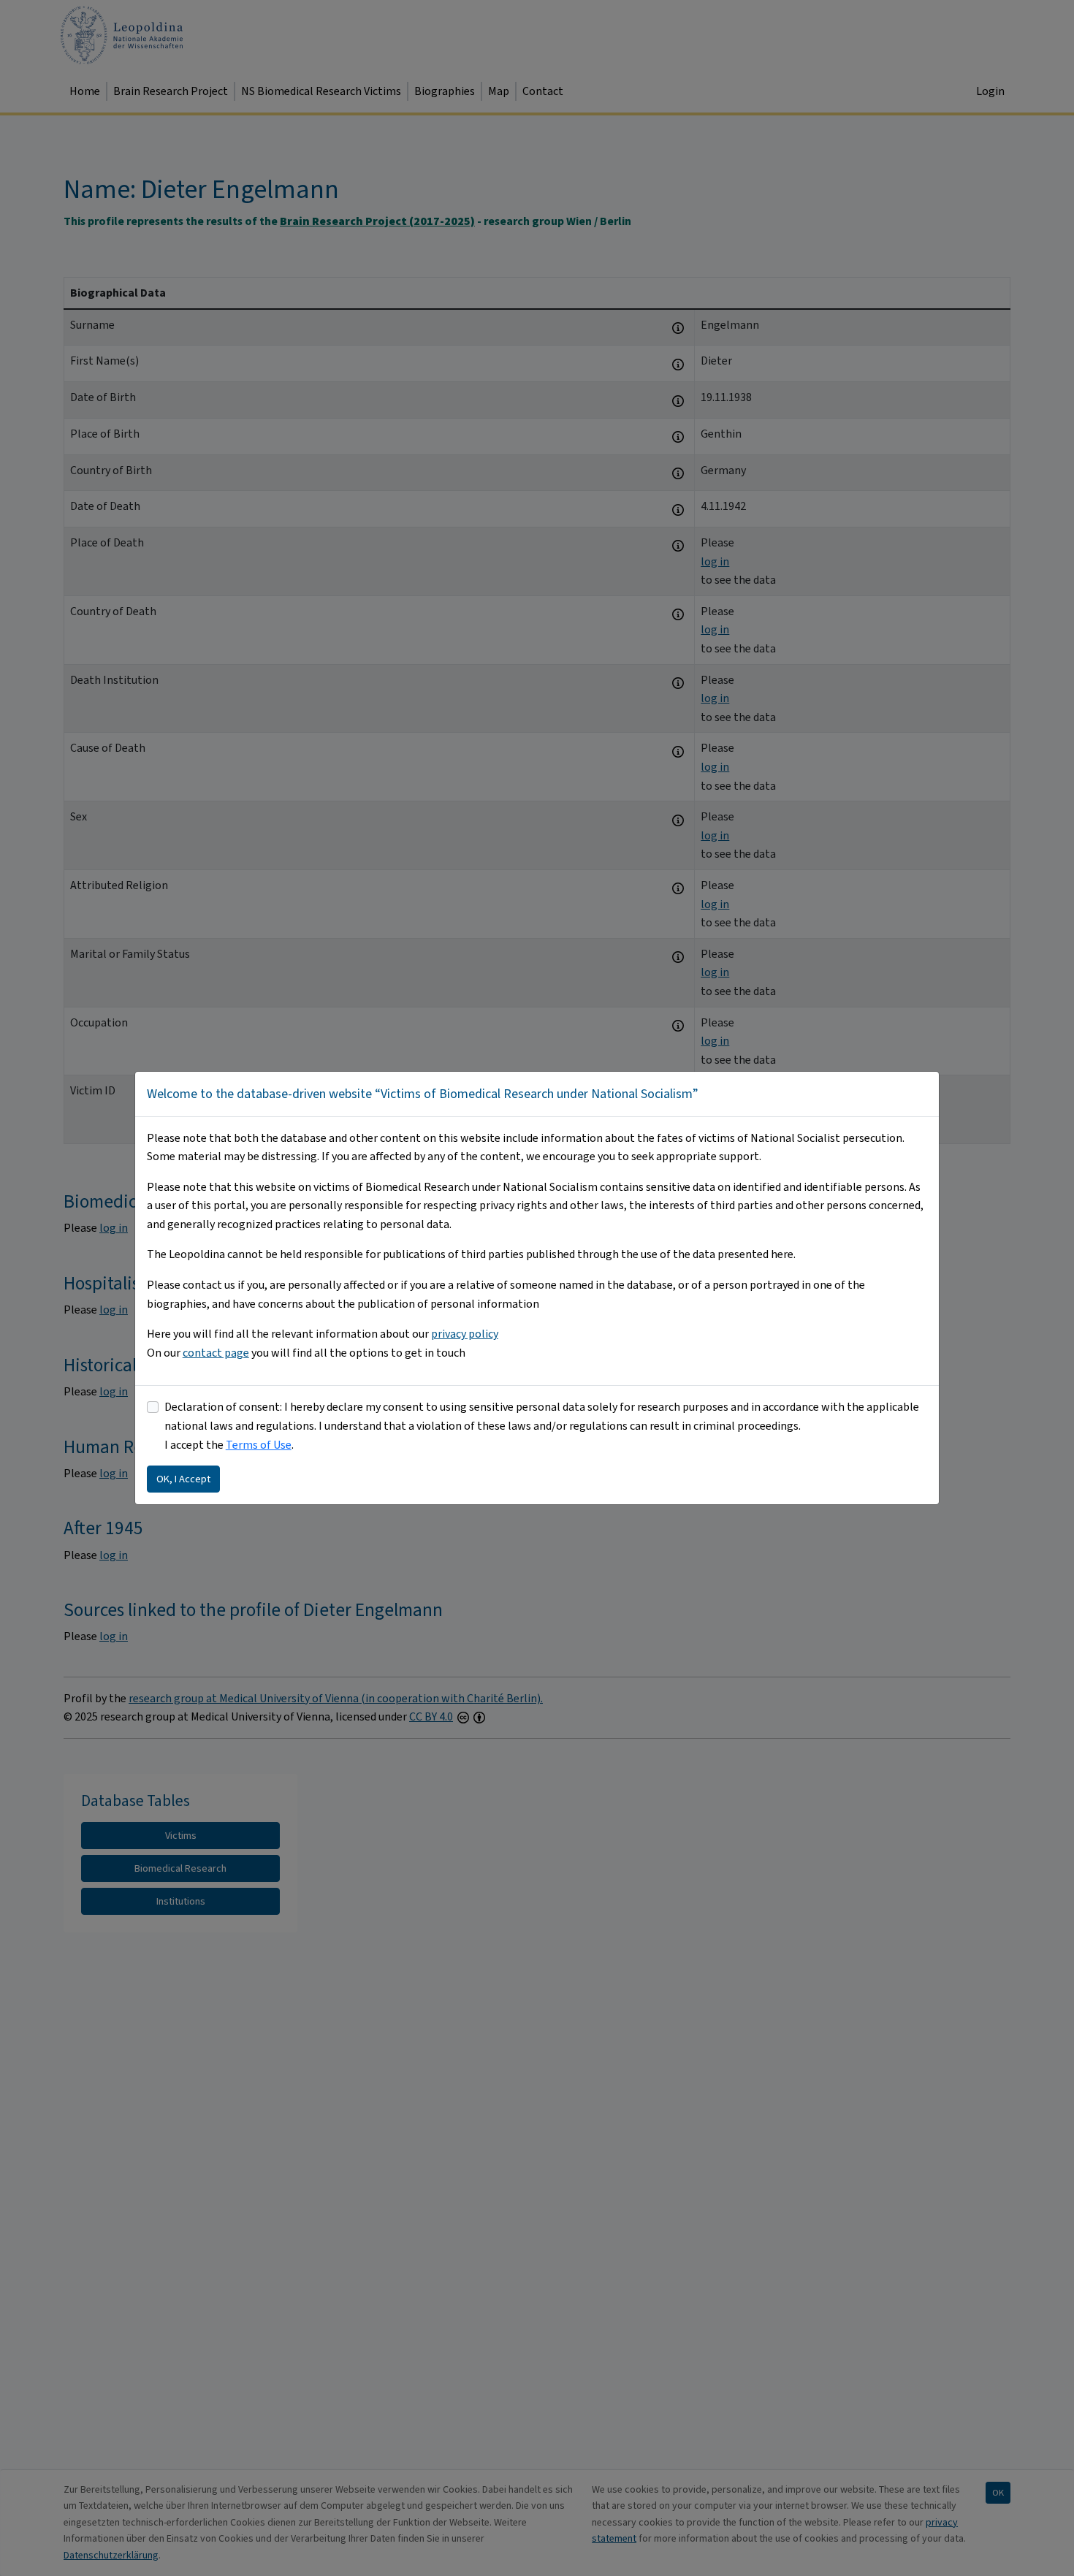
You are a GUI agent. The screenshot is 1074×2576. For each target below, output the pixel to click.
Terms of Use (259, 1445)
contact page (216, 1353)
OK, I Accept (183, 1479)
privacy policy (465, 1334)
